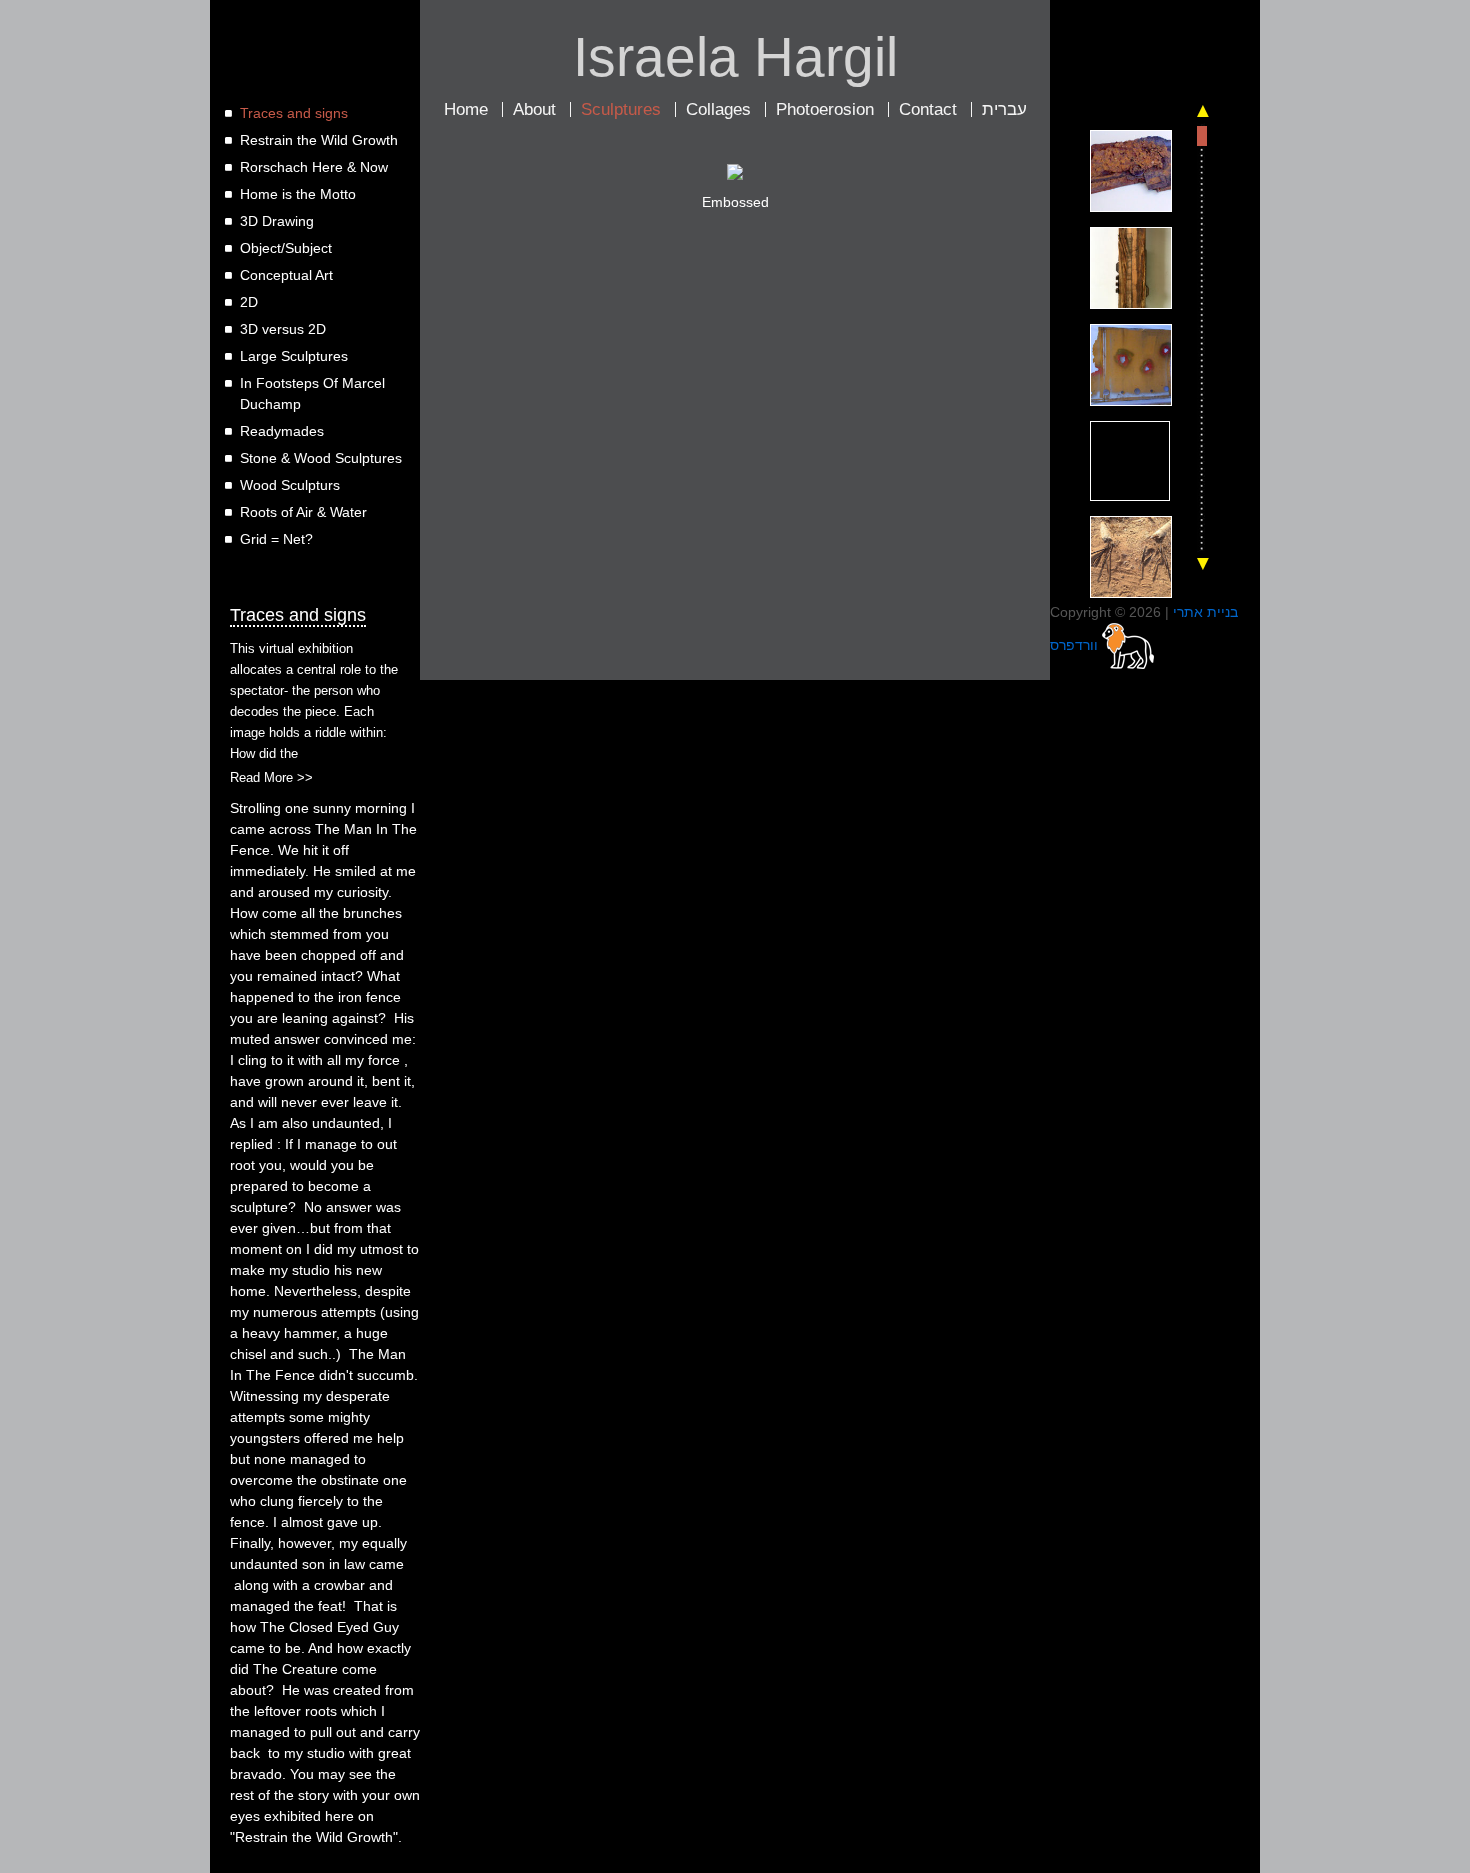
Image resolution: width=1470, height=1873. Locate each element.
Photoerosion (825, 109)
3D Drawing (277, 221)
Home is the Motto (298, 194)
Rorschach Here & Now (314, 167)
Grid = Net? (276, 539)
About (534, 109)
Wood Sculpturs (290, 485)
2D (249, 302)
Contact (928, 109)
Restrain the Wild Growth (319, 140)
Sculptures (621, 109)
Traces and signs (294, 113)
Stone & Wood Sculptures (321, 458)
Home (466, 109)
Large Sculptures (294, 356)
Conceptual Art (286, 275)
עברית (1004, 109)
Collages (718, 109)
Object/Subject (286, 248)
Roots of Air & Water (303, 512)
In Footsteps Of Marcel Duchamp (312, 393)
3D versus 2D (283, 329)
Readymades (282, 431)
